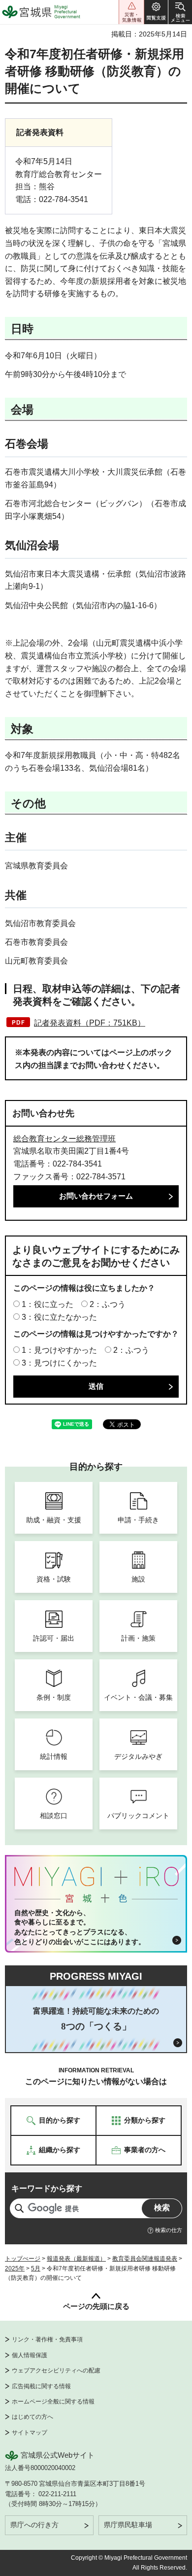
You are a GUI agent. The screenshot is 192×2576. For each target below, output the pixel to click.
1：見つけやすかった (59, 1350)
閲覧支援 (156, 12)
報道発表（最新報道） (76, 2259)
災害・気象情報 (131, 12)
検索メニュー (180, 12)
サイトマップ (30, 2433)
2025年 (15, 2268)
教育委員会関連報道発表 (145, 2259)
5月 (36, 2268)
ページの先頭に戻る (96, 2306)
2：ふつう (108, 1304)
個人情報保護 (30, 2355)
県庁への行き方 (34, 2525)
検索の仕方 (169, 2230)
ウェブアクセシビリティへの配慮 (56, 2370)
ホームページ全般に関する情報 (53, 2402)
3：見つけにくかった (59, 1363)
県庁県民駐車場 (128, 2525)
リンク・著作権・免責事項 (47, 2339)
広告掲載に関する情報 (41, 2386)
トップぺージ (23, 2259)
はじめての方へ (32, 2417)
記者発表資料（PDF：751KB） (90, 1023)
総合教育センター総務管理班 (64, 1139)
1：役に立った (48, 1304)
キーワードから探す (47, 2188)
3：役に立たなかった (59, 1317)
